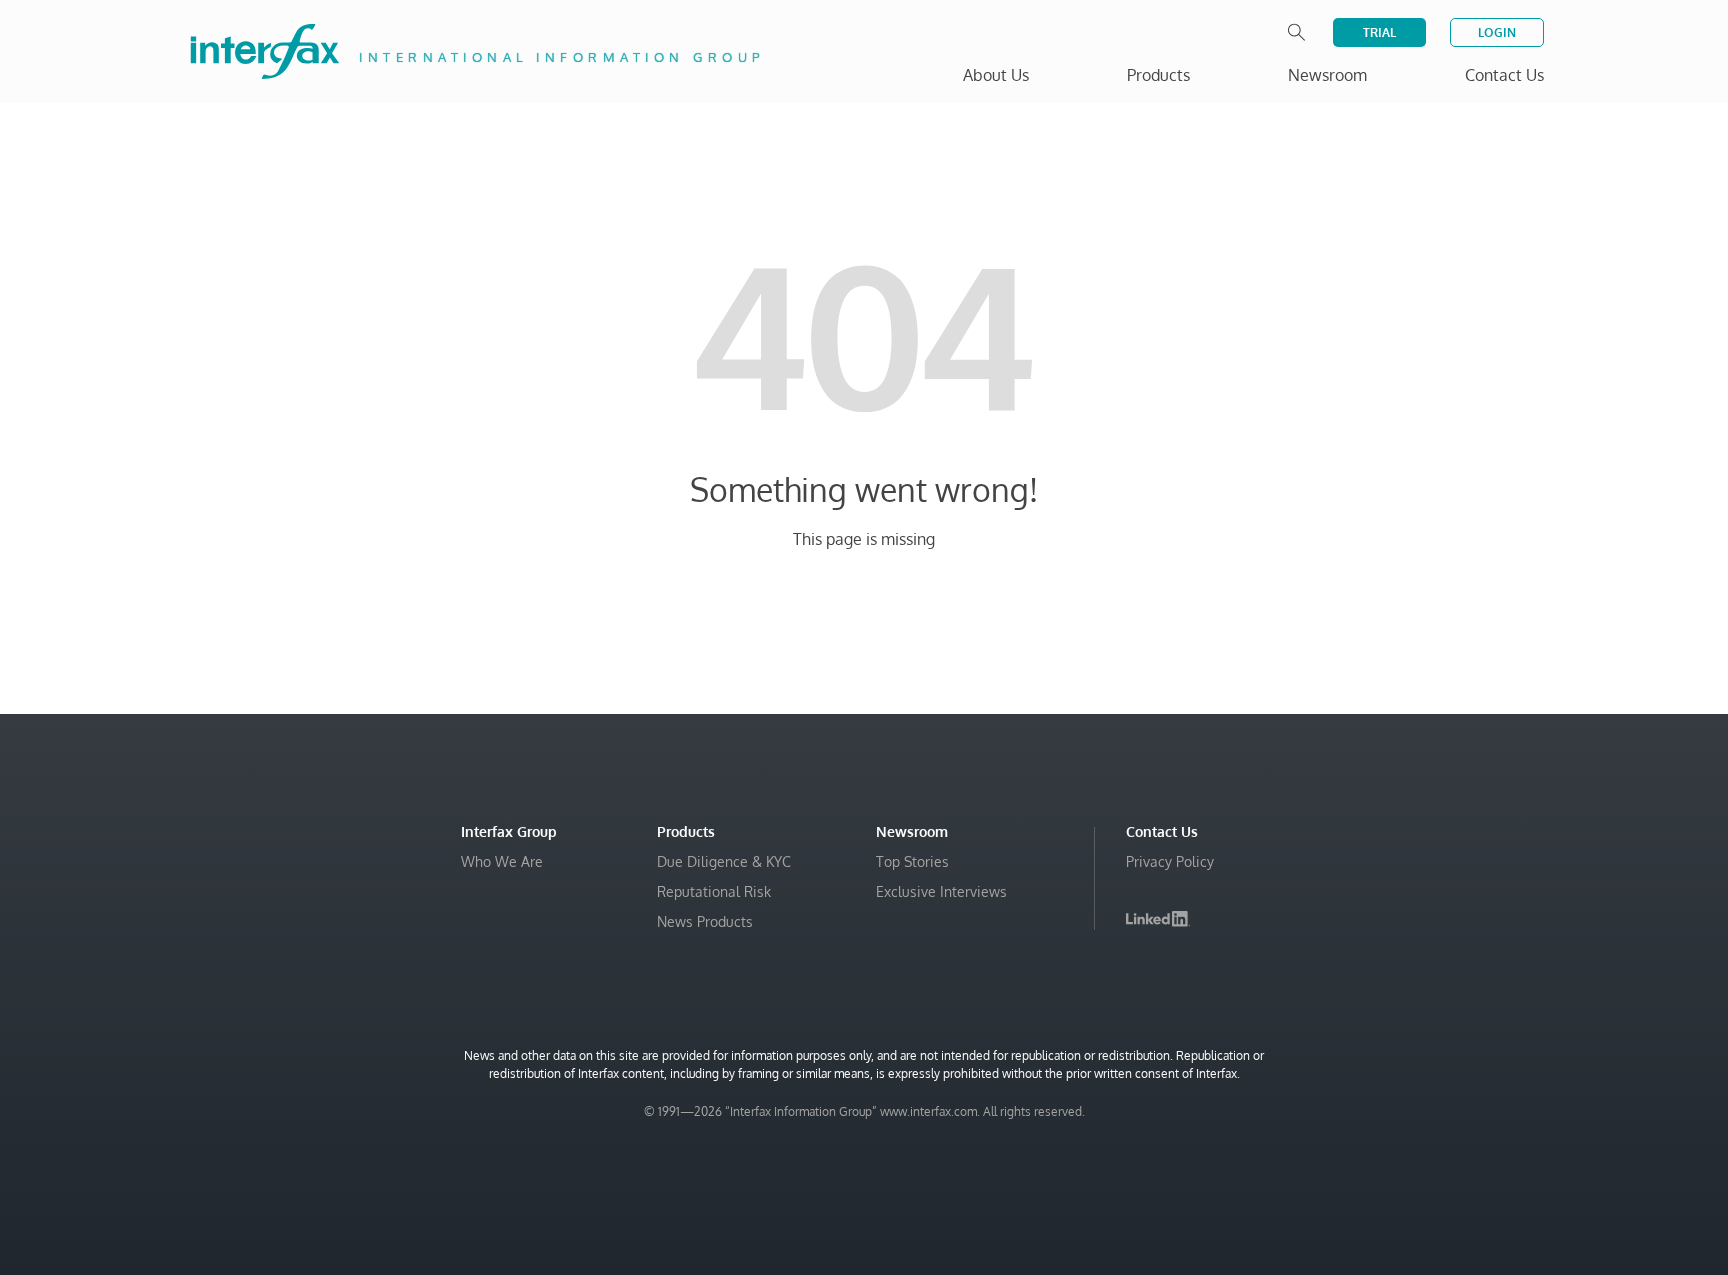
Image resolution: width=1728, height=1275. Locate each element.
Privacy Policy (1170, 861)
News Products (705, 921)
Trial (1379, 32)
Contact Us (1504, 75)
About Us (996, 75)
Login (1497, 32)
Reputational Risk (714, 891)
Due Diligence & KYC (724, 861)
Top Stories (912, 861)
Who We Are (502, 861)
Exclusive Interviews (941, 891)
